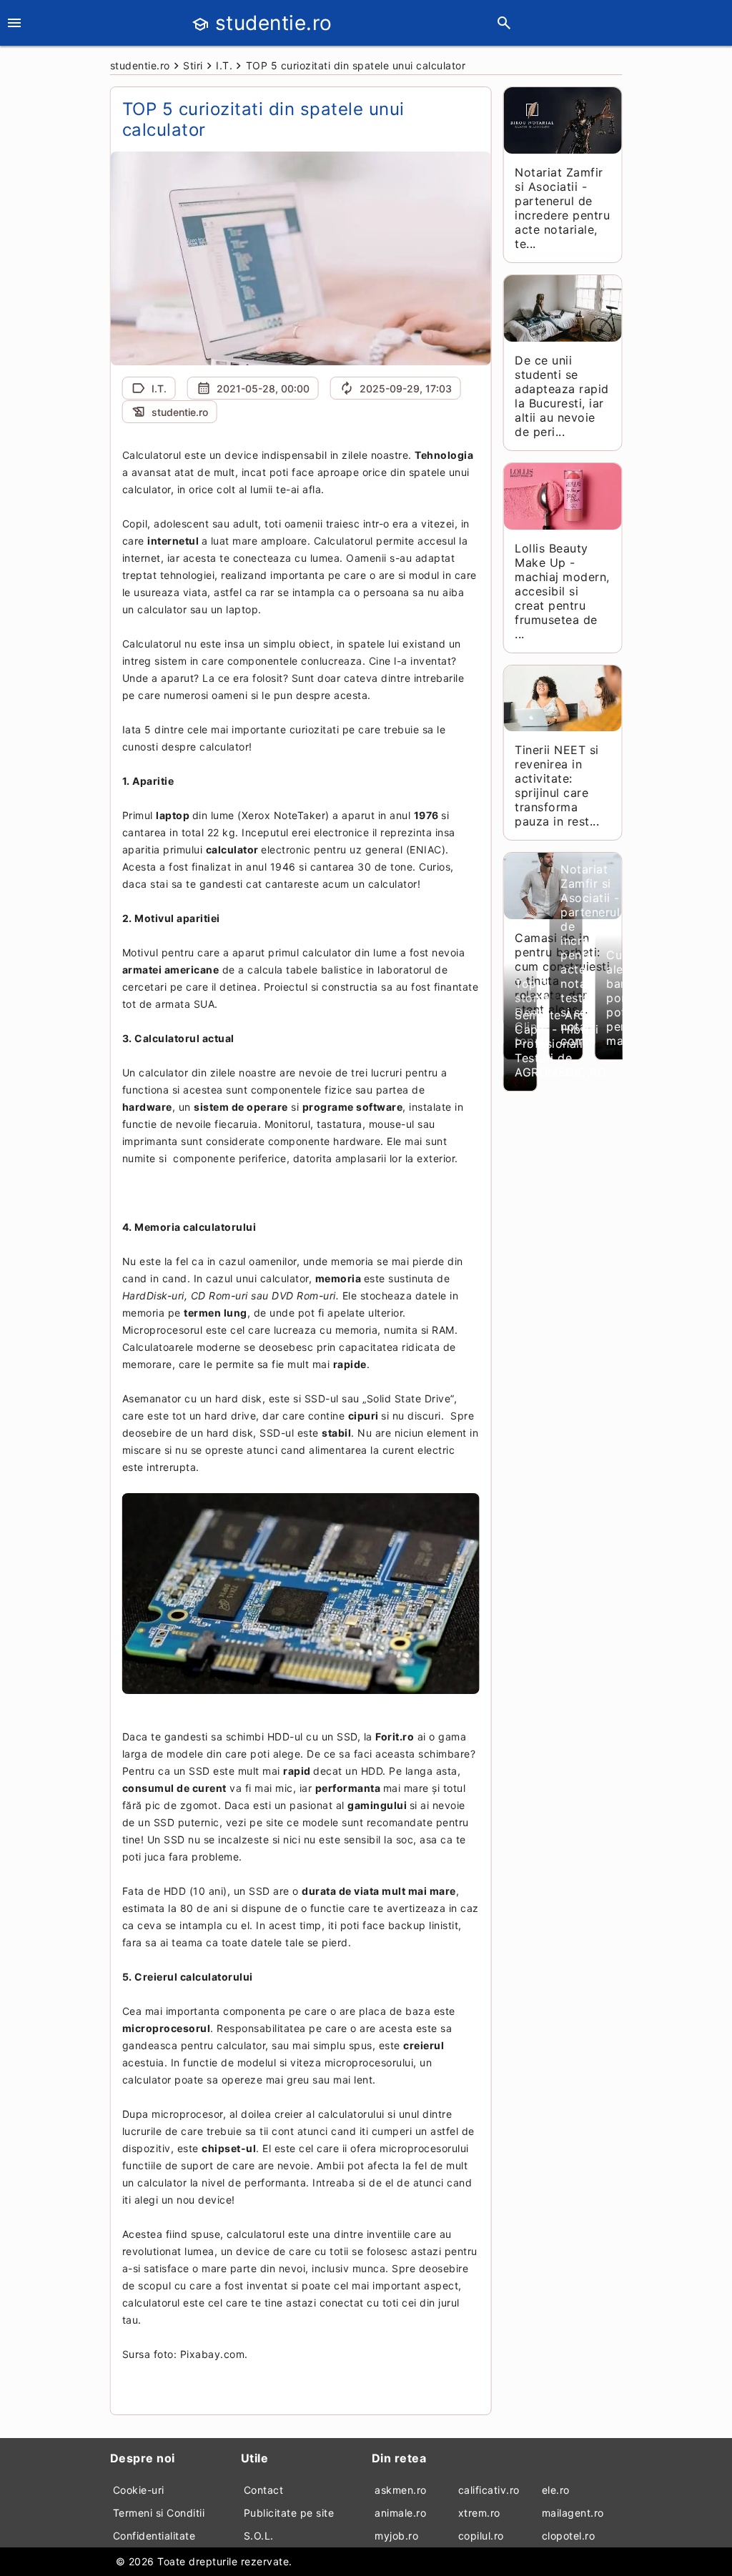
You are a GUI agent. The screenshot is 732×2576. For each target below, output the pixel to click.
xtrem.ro (479, 2513)
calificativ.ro (489, 2490)
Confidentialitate (154, 2536)
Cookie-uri (139, 2490)
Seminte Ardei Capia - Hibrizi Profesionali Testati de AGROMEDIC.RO (560, 1044)
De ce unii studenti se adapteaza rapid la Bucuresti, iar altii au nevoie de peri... (562, 396)
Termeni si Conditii (159, 2513)
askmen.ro (401, 2490)
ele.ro (556, 2490)
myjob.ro (396, 2536)
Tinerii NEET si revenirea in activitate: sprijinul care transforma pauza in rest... (557, 786)
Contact (264, 2490)
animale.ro (400, 2513)
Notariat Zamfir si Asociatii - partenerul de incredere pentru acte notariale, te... (562, 208)
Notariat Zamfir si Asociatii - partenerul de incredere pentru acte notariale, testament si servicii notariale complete (590, 955)
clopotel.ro (569, 2536)
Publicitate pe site (289, 2513)
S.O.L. (259, 2536)
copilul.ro (481, 2536)
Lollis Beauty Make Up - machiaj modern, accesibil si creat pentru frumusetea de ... (562, 591)
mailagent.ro (573, 2513)
